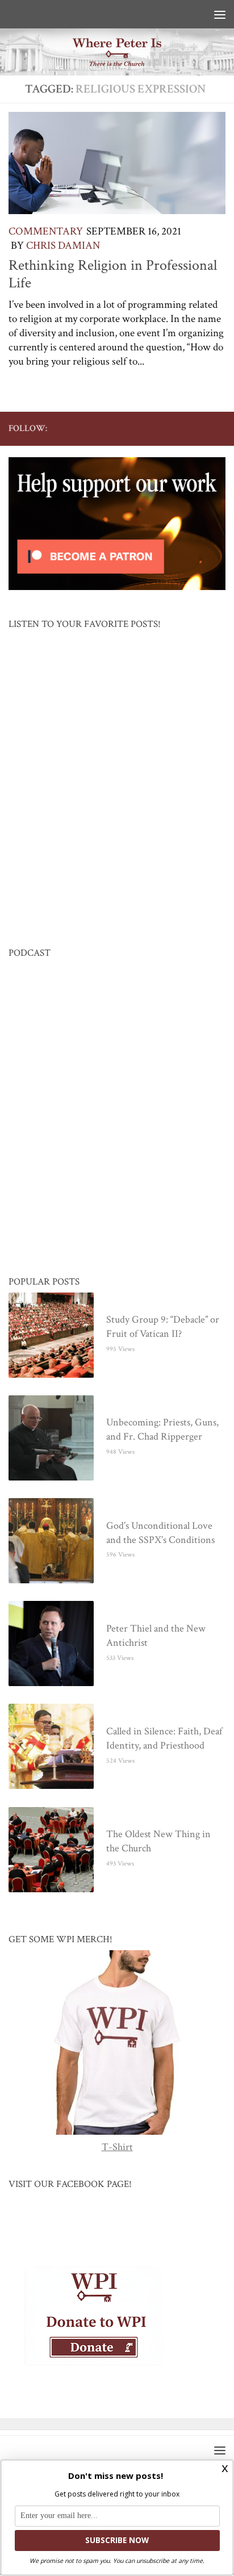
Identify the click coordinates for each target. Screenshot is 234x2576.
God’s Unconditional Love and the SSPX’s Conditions (160, 1533)
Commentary (46, 231)
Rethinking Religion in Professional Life (113, 274)
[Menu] (220, 14)
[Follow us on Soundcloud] (200, 428)
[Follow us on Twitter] (146, 428)
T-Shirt (117, 2148)
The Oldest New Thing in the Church (158, 1842)
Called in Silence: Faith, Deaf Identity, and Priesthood (164, 1739)
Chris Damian (63, 246)
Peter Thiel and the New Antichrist (156, 1636)
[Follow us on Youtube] (164, 428)
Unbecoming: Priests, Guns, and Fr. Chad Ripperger (162, 1430)
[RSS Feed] (182, 428)
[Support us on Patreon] (219, 428)
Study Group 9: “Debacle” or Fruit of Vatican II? (163, 1327)
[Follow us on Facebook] (128, 428)
